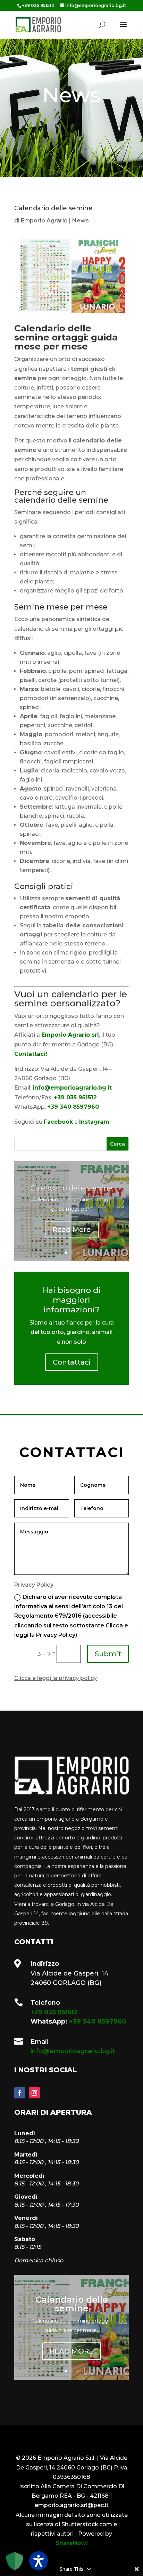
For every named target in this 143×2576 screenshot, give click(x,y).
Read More (72, 1230)
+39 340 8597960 (73, 1107)
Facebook (58, 1122)
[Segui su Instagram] (34, 2093)
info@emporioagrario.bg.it (72, 1088)
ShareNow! (72, 2543)
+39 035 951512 (75, 1097)
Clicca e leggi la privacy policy (56, 1678)
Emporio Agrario (44, 221)
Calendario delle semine (71, 1188)
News (81, 221)
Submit (108, 1654)
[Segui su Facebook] (20, 2093)
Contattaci (72, 1362)
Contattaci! (31, 1054)
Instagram (94, 1122)
